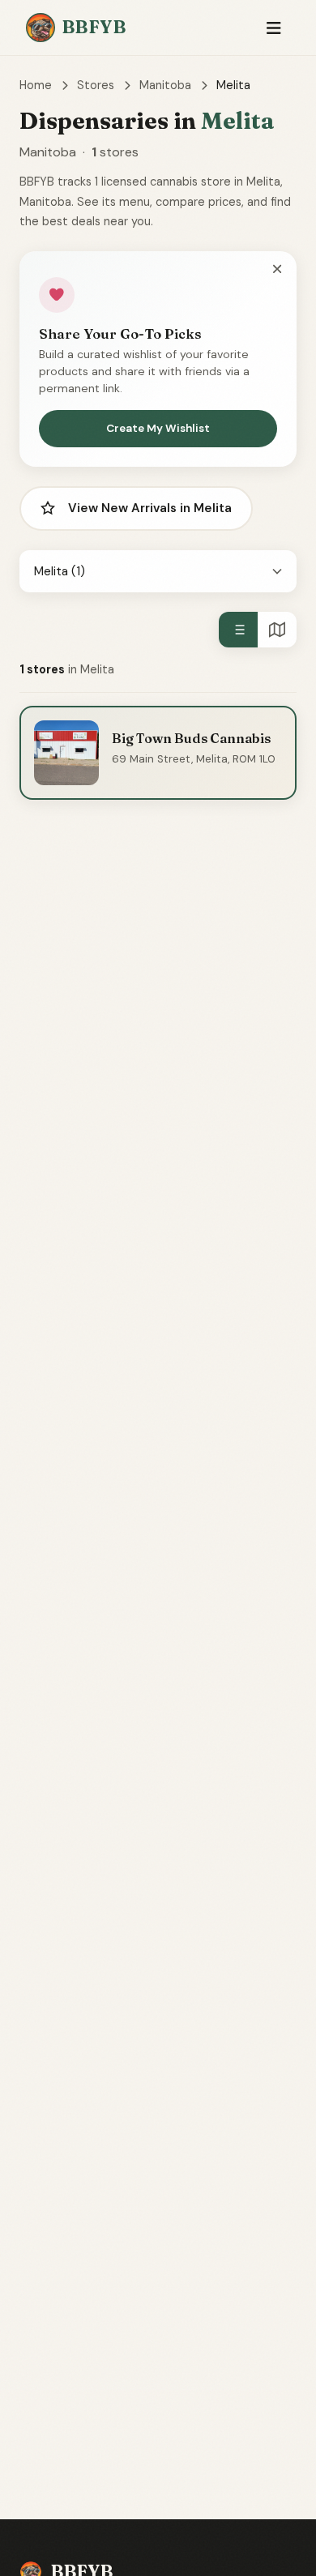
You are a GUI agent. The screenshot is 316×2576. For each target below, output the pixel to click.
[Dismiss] (277, 270)
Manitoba (165, 85)
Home (36, 85)
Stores (96, 85)
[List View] (238, 630)
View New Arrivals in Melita (150, 508)
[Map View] (277, 630)
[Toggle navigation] (273, 28)
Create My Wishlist (158, 428)
